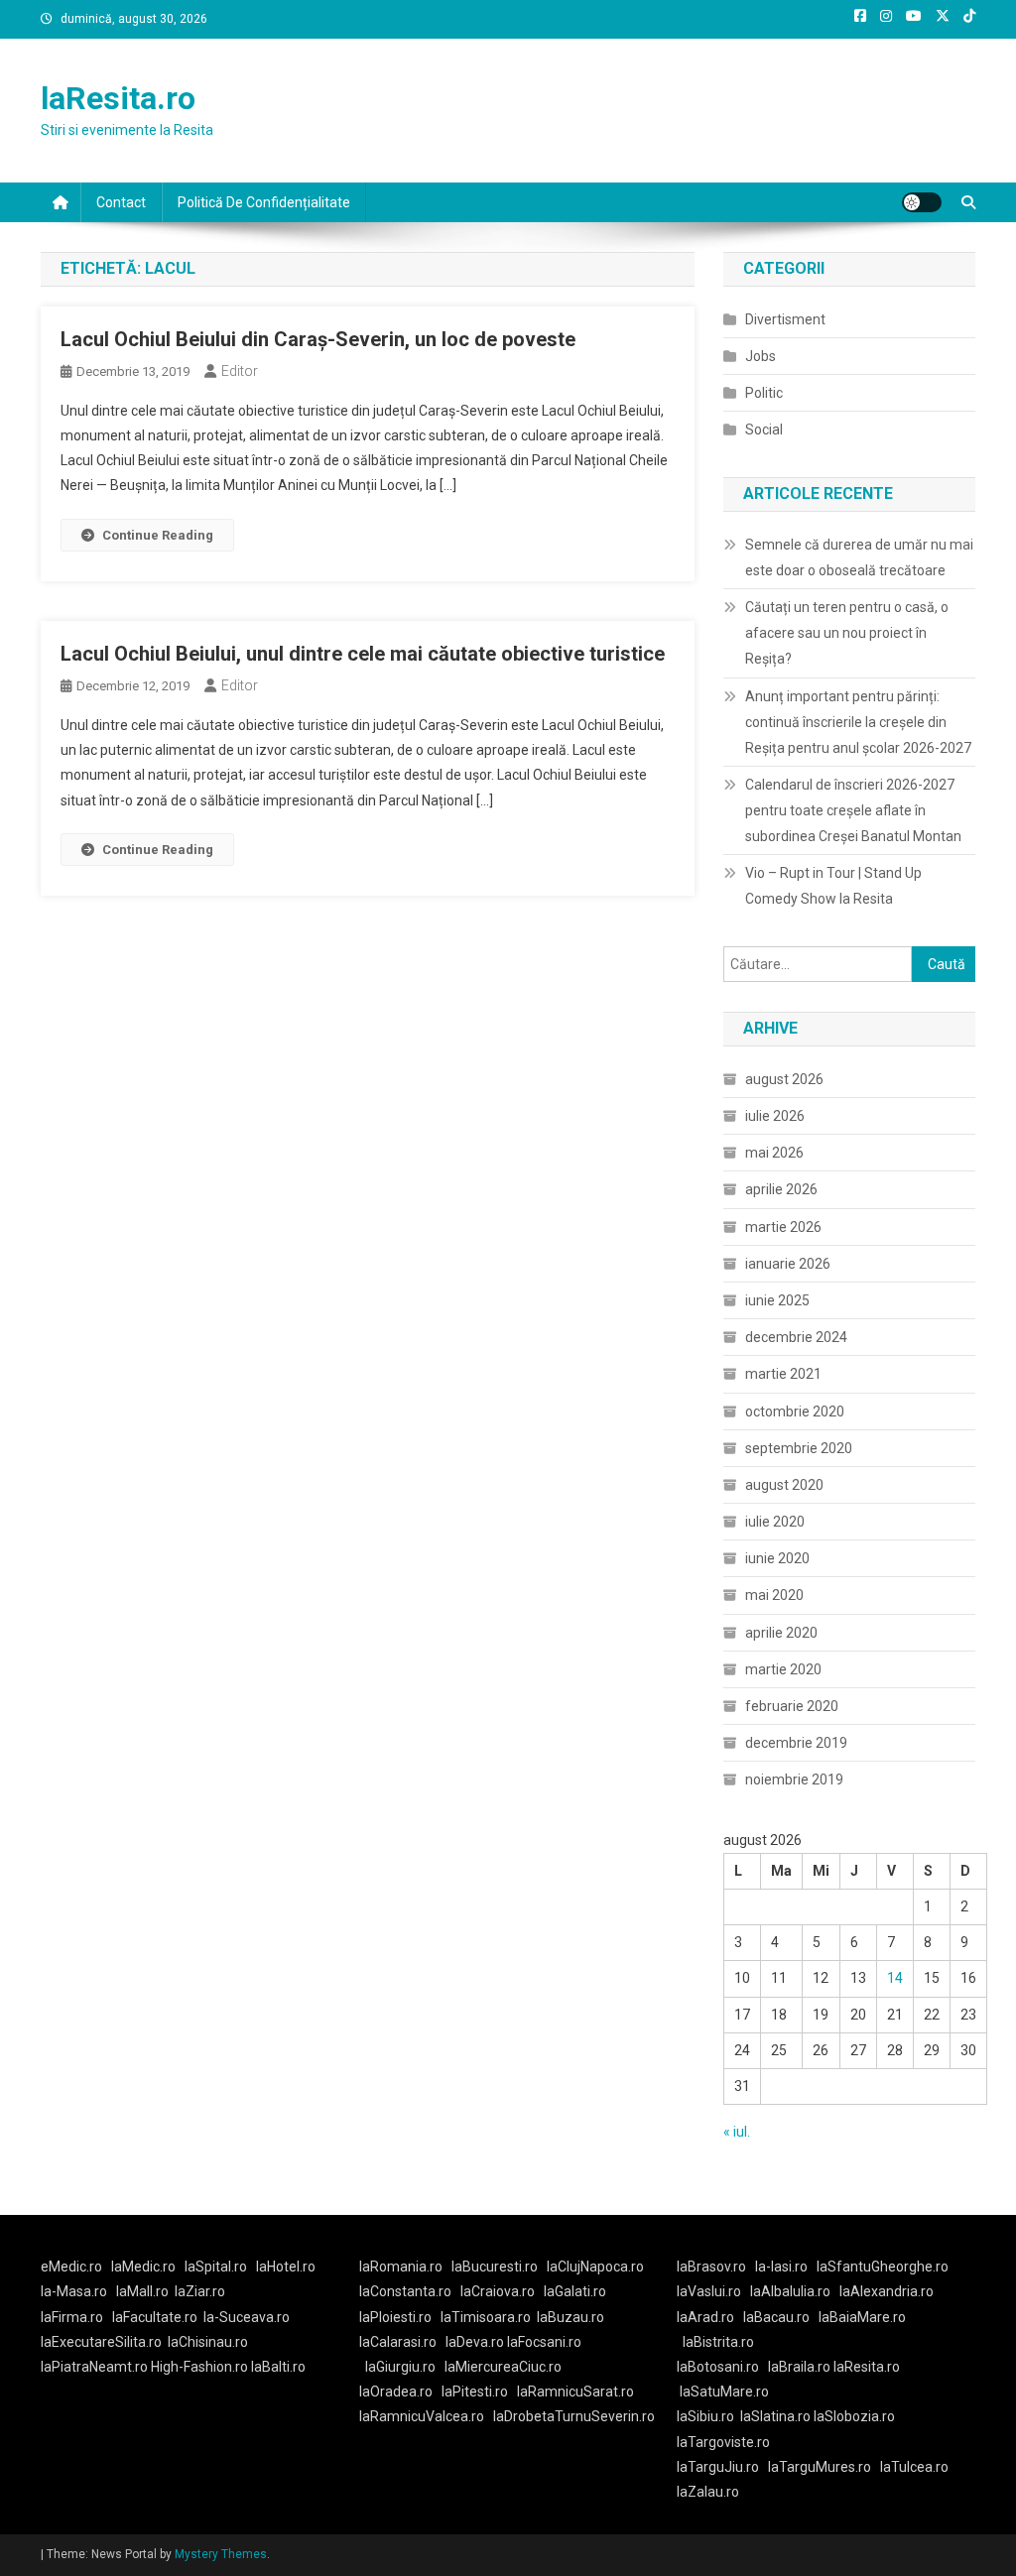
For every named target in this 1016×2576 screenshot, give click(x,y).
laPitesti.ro (475, 2392)
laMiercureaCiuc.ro (503, 2367)
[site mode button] (922, 202)
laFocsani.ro (544, 2342)
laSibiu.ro (705, 2416)
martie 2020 (783, 1669)
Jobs (761, 356)
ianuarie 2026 (788, 1264)
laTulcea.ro (914, 2467)
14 (895, 1978)
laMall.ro (142, 2291)
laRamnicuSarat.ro (575, 2392)
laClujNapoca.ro (595, 2267)
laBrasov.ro (711, 2267)
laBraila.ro (799, 2367)
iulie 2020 (775, 1522)
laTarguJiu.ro (722, 2467)
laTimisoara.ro (486, 2317)
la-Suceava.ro (247, 2317)
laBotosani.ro (718, 2367)
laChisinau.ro (208, 2342)
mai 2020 (774, 1595)
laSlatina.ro (775, 2416)
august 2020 (784, 1485)
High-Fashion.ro (199, 2367)
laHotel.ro (286, 2267)
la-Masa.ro (74, 2291)
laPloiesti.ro (395, 2317)
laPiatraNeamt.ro (94, 2367)
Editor (240, 371)
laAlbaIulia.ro (790, 2291)
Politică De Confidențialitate (264, 202)
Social (764, 429)
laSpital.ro (216, 2267)
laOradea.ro (396, 2392)
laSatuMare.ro (724, 2392)
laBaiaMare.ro (862, 2317)
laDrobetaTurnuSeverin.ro (574, 2416)
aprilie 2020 (781, 1633)
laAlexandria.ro (887, 2291)
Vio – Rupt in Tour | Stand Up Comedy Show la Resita (833, 886)
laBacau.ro (776, 2317)
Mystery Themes (221, 2554)
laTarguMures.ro (820, 2467)
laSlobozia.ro (854, 2416)
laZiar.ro (200, 2291)
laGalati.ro (575, 2291)
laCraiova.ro (498, 2291)
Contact (121, 202)
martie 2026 (783, 1227)
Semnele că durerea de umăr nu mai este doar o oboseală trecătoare (859, 557)
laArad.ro (705, 2317)
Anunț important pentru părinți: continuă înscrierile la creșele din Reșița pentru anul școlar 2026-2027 (858, 722)
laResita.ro (118, 98)
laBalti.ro (278, 2367)
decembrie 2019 (796, 1743)
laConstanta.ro (405, 2291)
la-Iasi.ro (781, 2267)
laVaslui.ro (713, 2291)
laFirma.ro (72, 2317)
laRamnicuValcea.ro (422, 2416)
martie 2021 (783, 1374)
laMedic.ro (145, 2267)
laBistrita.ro (718, 2342)
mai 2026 (774, 1153)
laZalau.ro (708, 2492)
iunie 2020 (777, 1558)
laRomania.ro (401, 2267)
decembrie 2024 (796, 1337)
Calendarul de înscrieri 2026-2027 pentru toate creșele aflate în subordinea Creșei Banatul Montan (853, 810)
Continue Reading (158, 535)
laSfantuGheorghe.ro (883, 2267)
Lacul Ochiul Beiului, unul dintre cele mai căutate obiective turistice (363, 654)
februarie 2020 (792, 1706)
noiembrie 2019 (794, 1779)
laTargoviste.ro (723, 2442)
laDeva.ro (475, 2342)
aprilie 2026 (781, 1189)
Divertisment (785, 319)
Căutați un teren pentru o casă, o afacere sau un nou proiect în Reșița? (847, 633)
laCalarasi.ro (398, 2342)
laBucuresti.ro (495, 2267)
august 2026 (784, 1079)
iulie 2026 (775, 1116)
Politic (764, 393)
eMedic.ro (71, 2267)
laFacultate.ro (155, 2317)
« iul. (737, 2132)
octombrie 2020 (795, 1411)
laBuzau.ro (571, 2317)
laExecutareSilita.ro (101, 2342)
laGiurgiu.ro (405, 2367)
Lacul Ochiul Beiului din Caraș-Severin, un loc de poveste (318, 339)
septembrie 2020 (799, 1448)
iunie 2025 (777, 1300)
